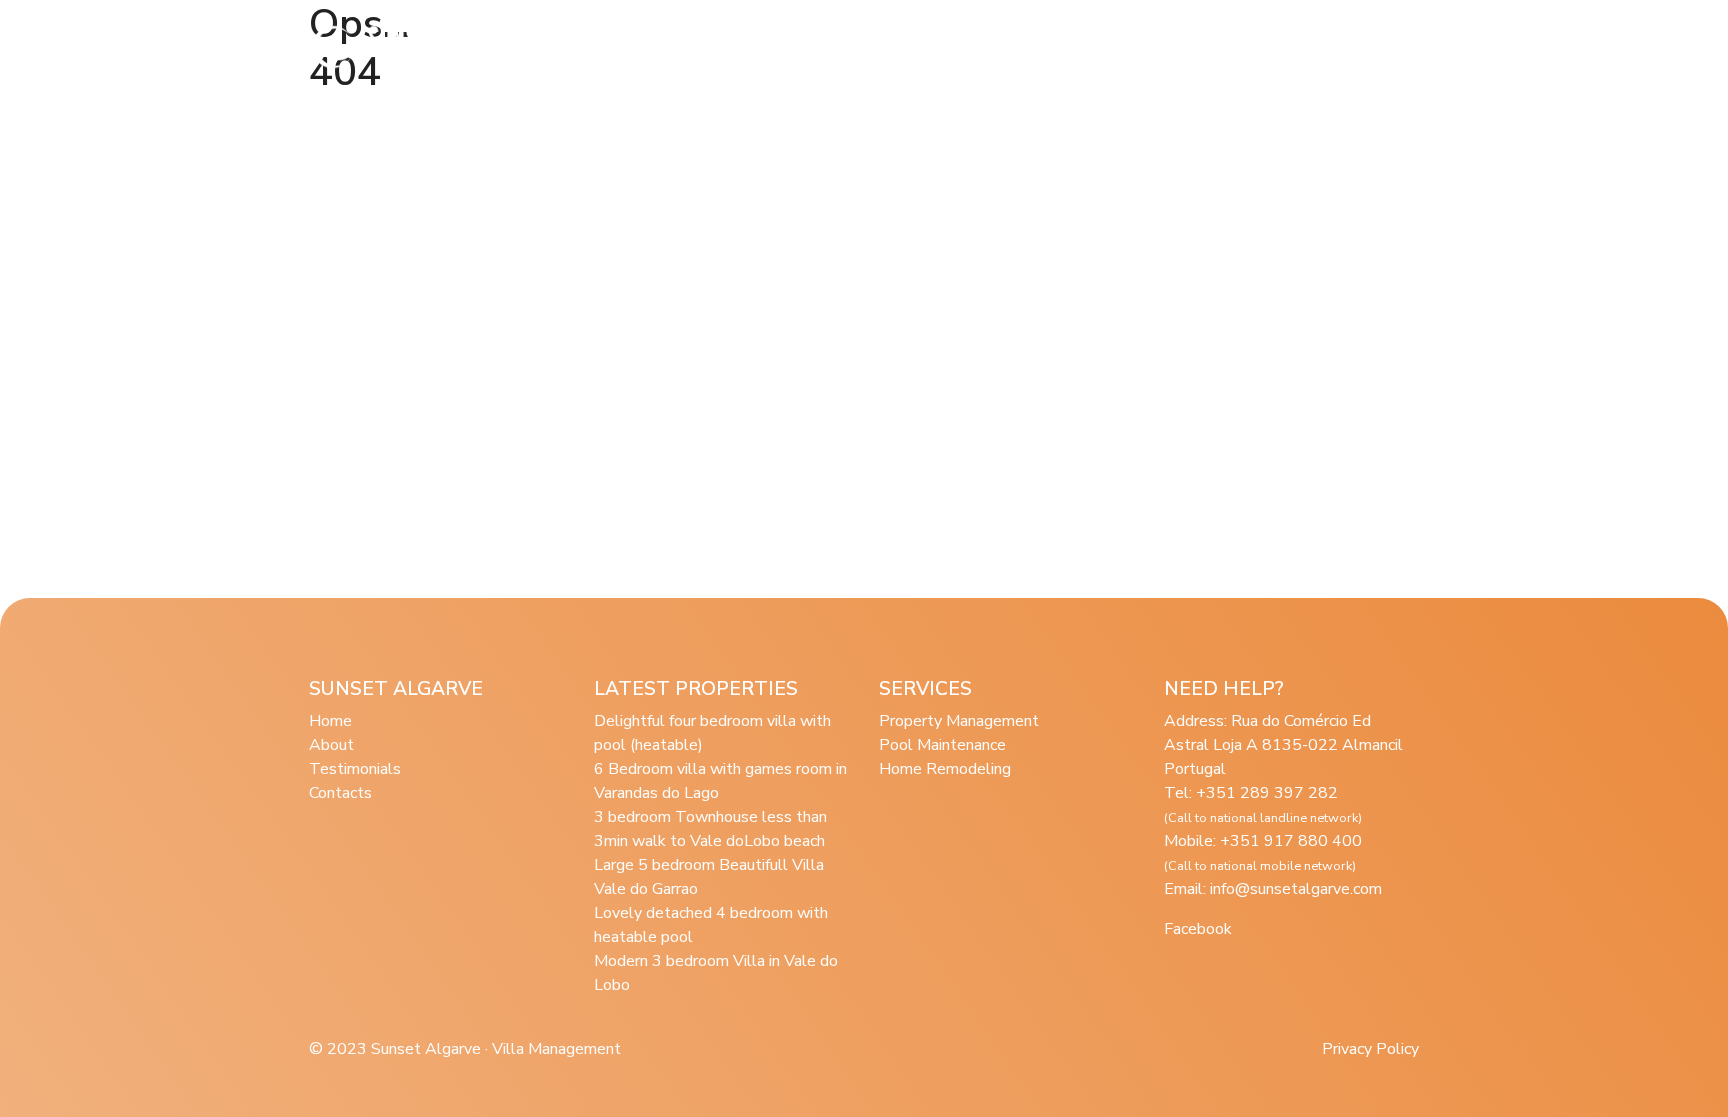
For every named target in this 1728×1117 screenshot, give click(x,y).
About (673, 47)
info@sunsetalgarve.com (1296, 889)
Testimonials (1036, 47)
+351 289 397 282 (1263, 804)
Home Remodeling (945, 769)
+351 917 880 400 (1263, 852)
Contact (1322, 47)
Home (330, 721)
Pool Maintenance (942, 745)
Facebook (1198, 929)
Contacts (340, 793)
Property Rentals (896, 47)
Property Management (959, 721)
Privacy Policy (1370, 1049)
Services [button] (759, 47)
